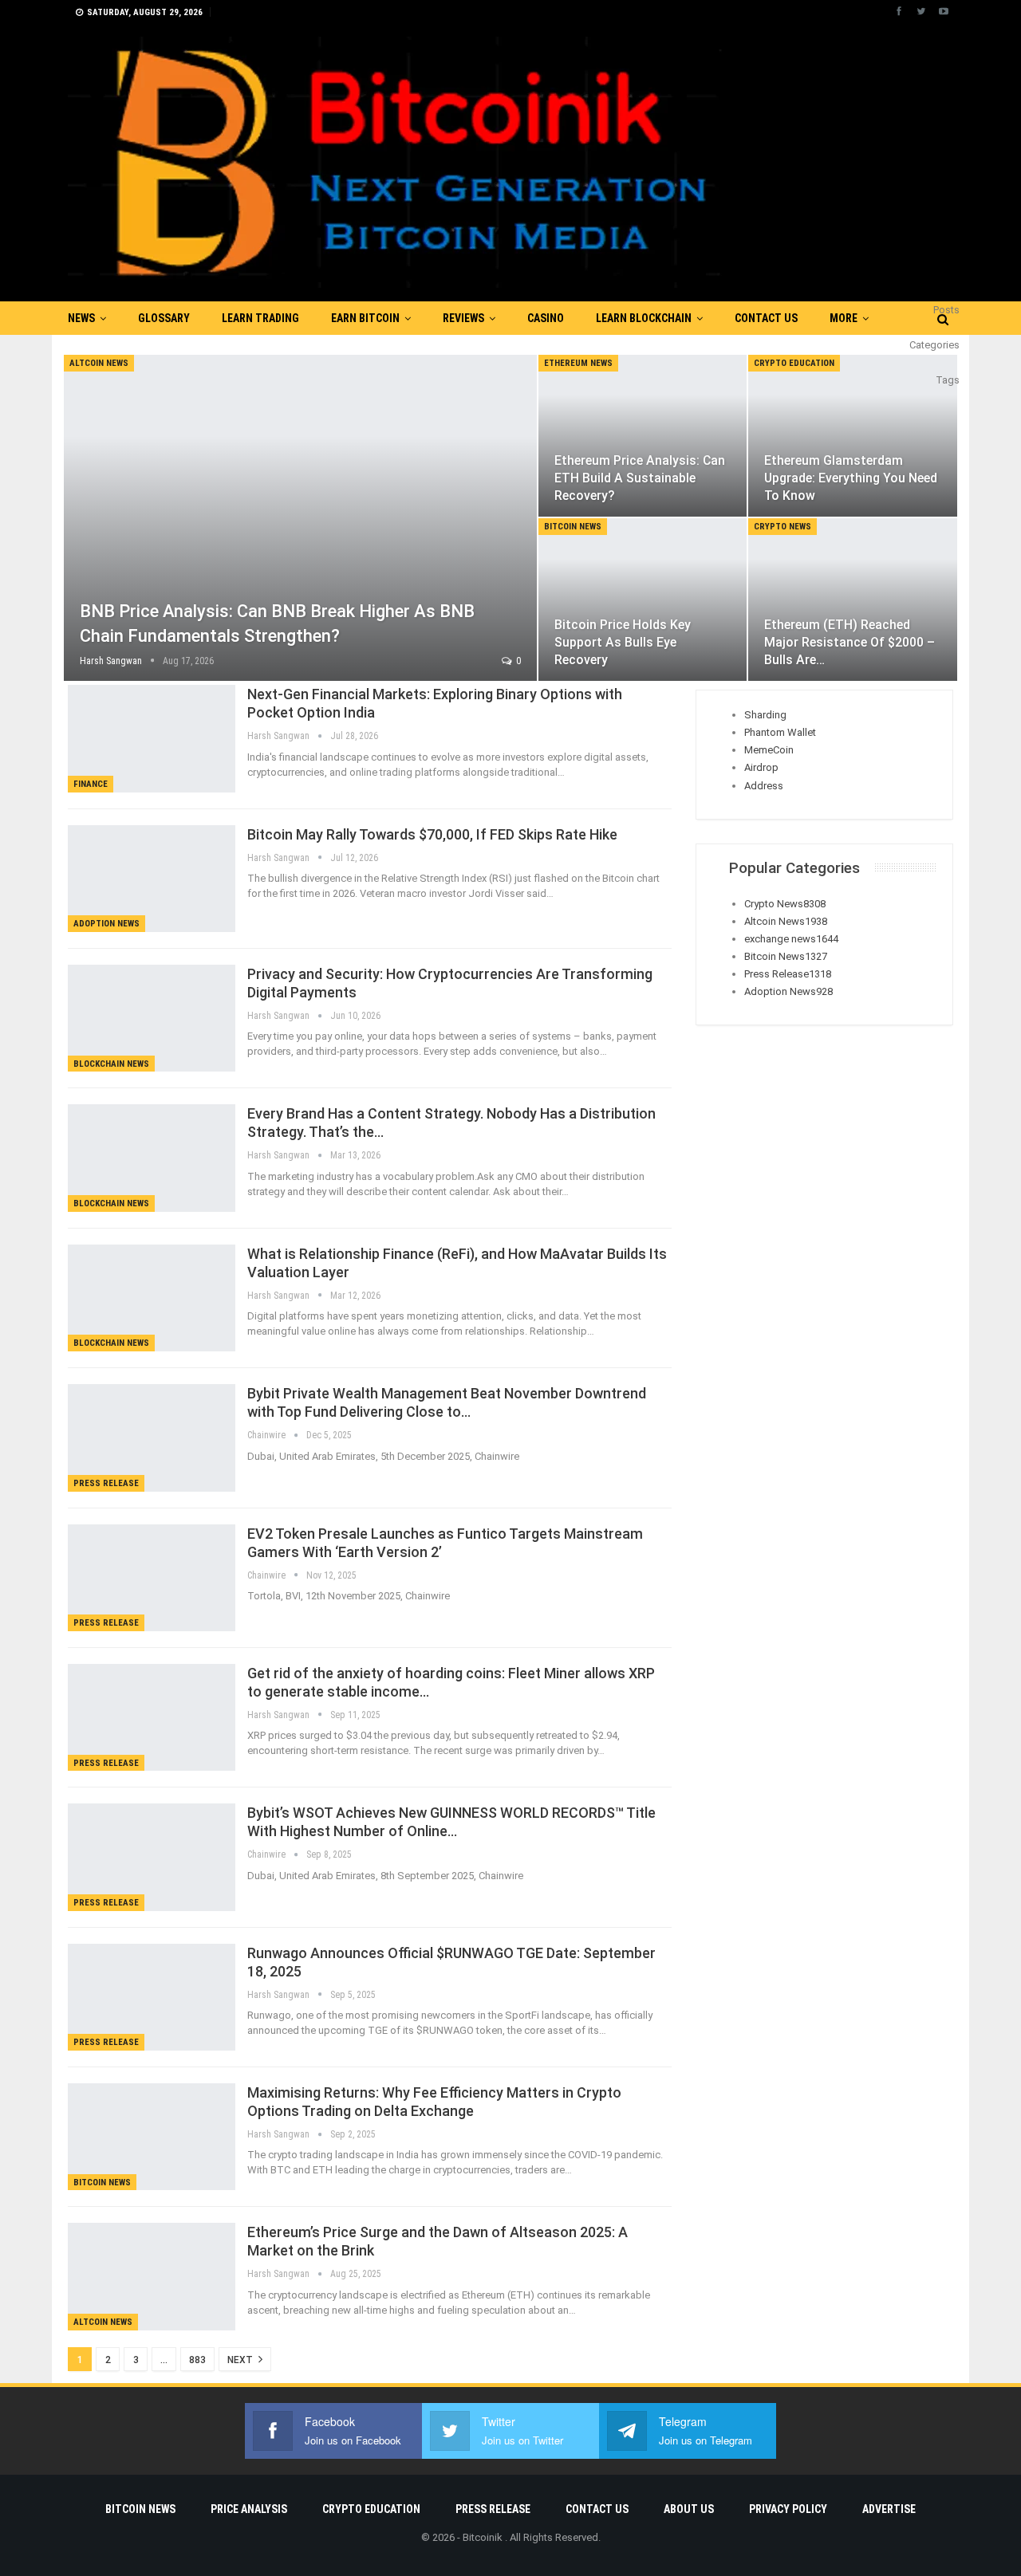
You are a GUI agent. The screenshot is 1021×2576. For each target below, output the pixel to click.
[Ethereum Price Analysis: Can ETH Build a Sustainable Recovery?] (643, 436)
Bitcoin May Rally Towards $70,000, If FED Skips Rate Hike (432, 834)
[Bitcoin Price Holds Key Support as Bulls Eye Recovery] (643, 600)
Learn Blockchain (644, 318)
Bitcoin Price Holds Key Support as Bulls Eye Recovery (623, 642)
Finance (91, 784)
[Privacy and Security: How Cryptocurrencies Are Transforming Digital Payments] (152, 1018)
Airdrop (761, 767)
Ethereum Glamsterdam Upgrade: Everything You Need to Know (851, 478)
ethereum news (578, 363)
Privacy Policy (788, 2509)
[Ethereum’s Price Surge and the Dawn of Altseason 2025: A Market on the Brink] (152, 2276)
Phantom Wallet (780, 732)
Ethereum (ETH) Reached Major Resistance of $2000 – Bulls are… (850, 642)
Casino (546, 318)
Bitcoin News (573, 527)
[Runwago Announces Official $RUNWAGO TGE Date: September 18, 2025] (152, 1997)
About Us (689, 2509)
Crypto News (783, 527)
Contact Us (766, 318)
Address (764, 786)
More (844, 318)
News (81, 318)
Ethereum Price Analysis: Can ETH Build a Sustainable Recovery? (640, 478)
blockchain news (111, 1064)
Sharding (765, 715)
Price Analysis (249, 2509)
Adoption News (106, 924)
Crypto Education (794, 363)
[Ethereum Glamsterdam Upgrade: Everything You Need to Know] (853, 436)
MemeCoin (769, 750)
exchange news (791, 939)
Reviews (463, 318)
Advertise (889, 2509)
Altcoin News (99, 363)
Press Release (106, 1483)
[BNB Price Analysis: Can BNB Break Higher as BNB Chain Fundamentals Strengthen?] (300, 518)
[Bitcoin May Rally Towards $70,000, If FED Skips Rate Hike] (152, 879)
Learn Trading (260, 318)
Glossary (164, 318)
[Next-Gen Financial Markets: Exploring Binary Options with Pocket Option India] (152, 738)
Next (241, 2360)
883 (197, 2360)
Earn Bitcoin (365, 318)
